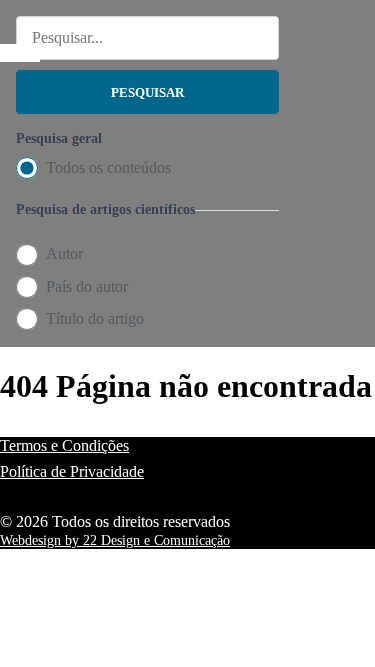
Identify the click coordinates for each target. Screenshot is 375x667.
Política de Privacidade (72, 471)
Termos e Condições (64, 445)
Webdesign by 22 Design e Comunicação (115, 540)
